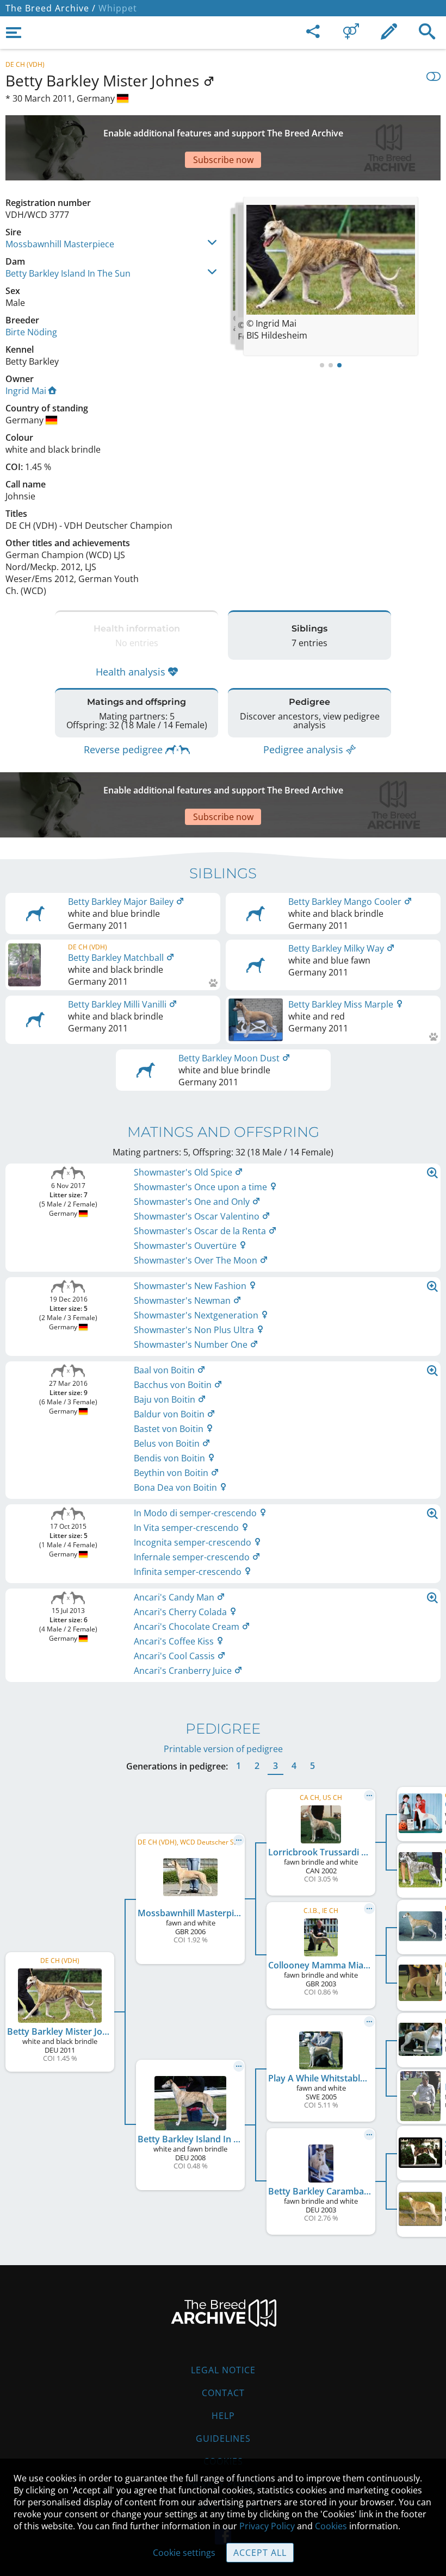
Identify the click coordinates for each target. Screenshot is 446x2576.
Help (223, 2416)
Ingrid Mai (26, 391)
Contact (223, 2393)
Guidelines (223, 2439)
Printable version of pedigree (223, 1749)
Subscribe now (223, 160)
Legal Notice (223, 2370)
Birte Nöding (31, 332)
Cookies (331, 2526)
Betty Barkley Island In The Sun (68, 273)
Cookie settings (184, 2553)
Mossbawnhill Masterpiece (60, 244)
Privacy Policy (267, 2526)
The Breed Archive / (51, 8)
